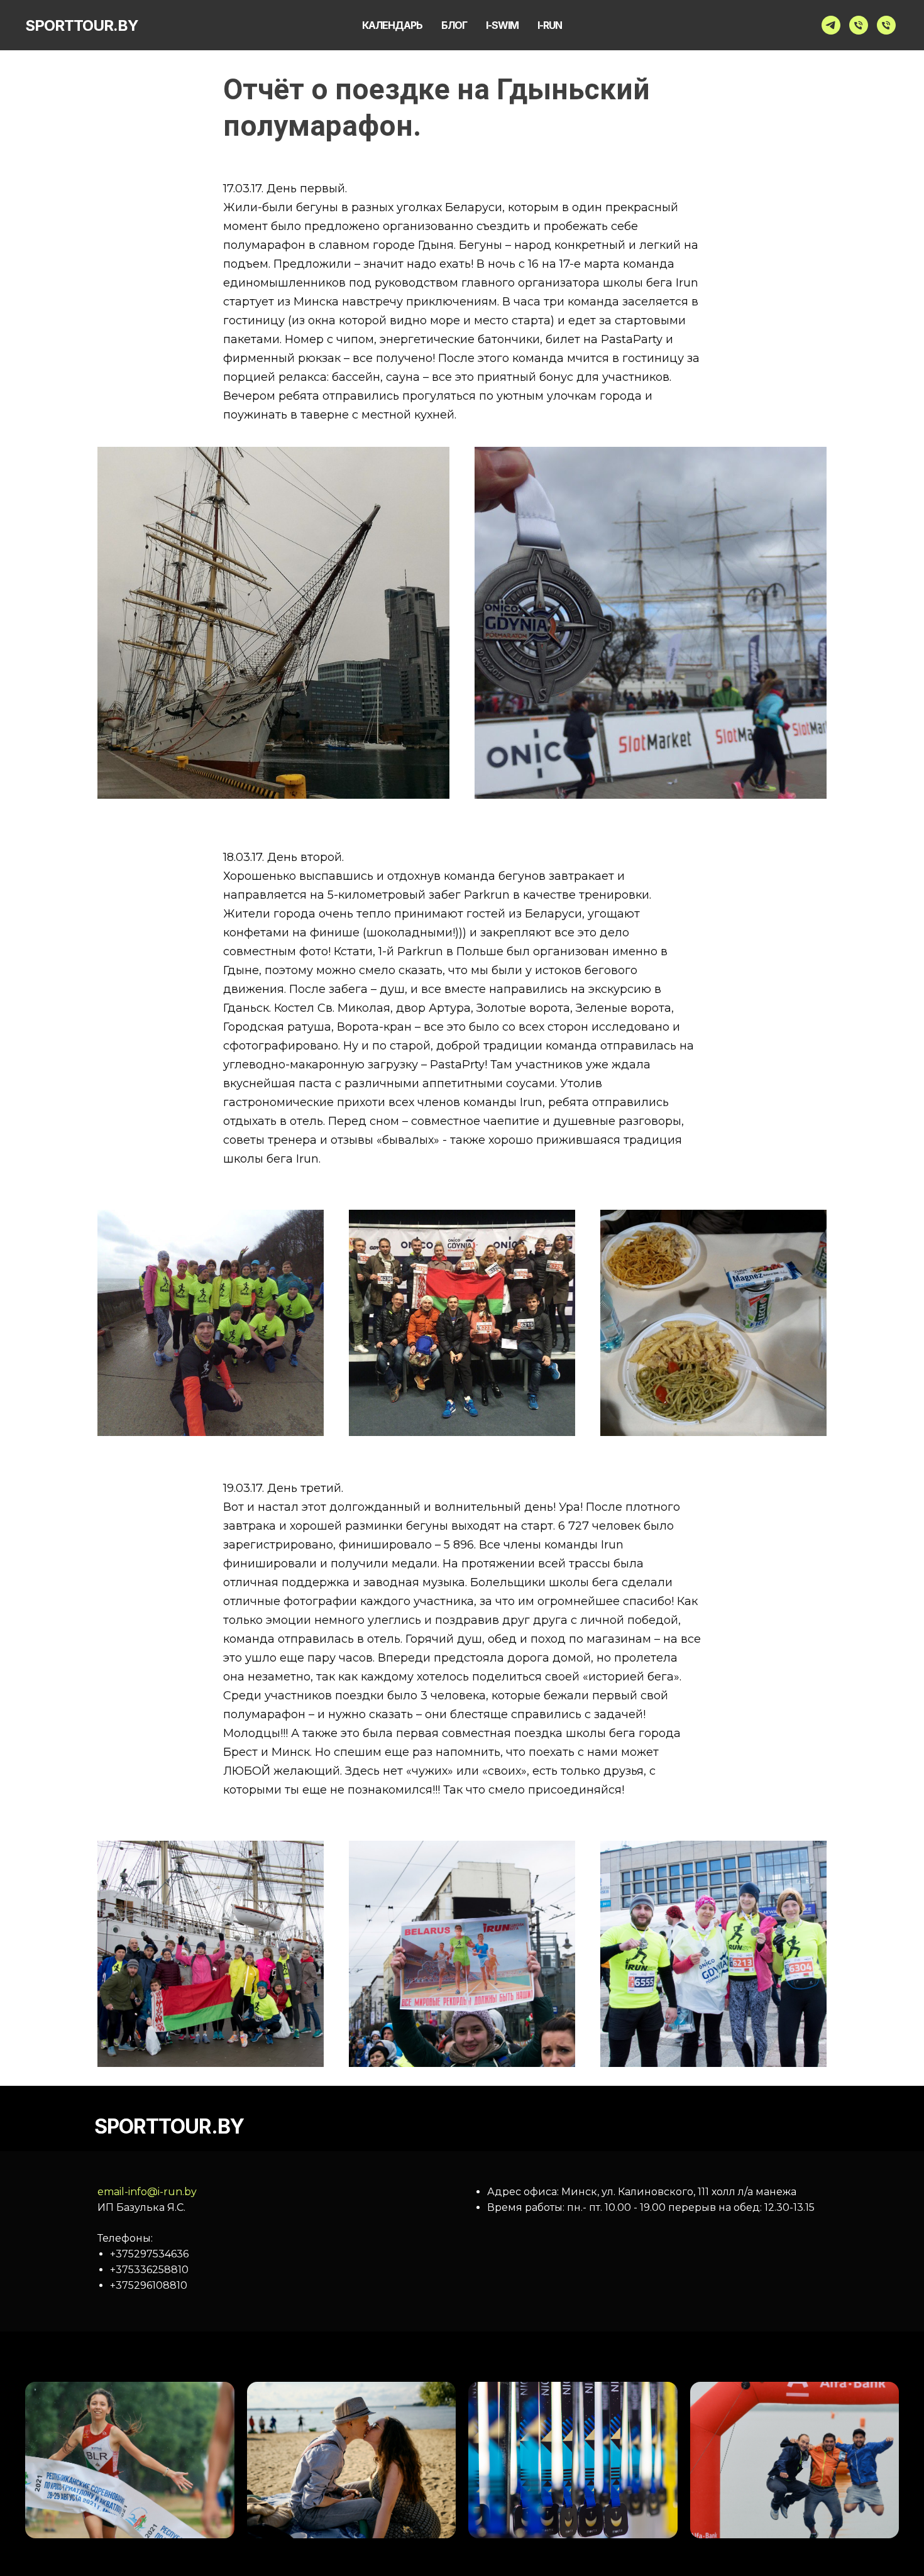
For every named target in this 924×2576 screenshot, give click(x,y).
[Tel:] (859, 25)
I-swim (502, 25)
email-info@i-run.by (147, 2192)
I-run (550, 25)
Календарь (392, 25)
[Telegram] (831, 25)
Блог (454, 25)
